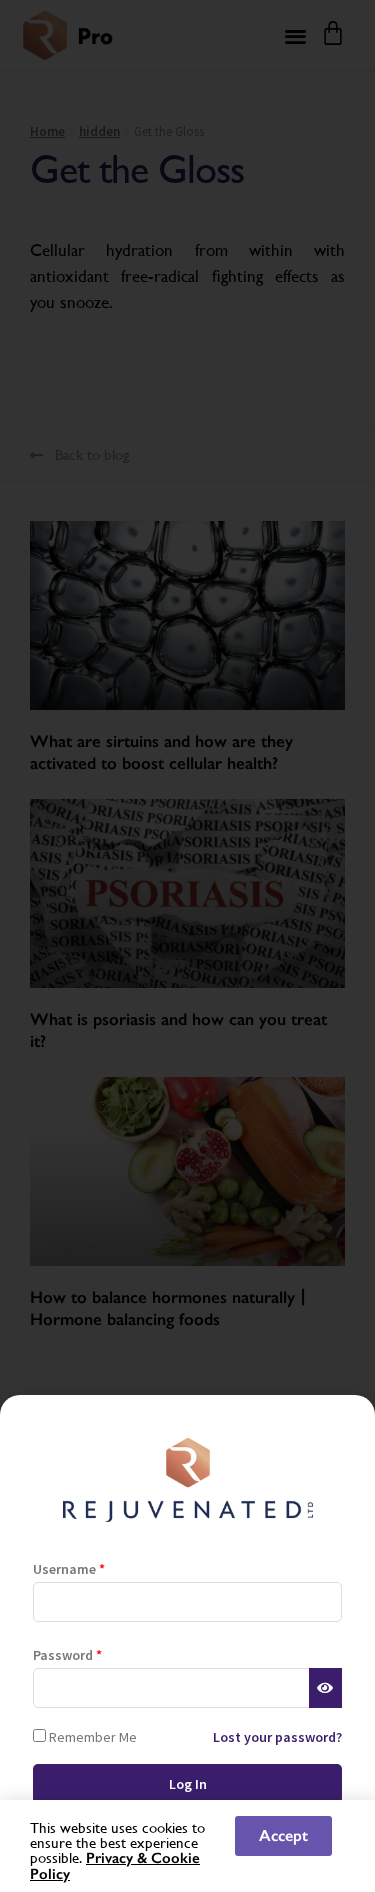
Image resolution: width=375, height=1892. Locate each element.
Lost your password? (277, 1737)
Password (67, 1655)
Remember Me (91, 1736)
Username (69, 1569)
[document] (187, 946)
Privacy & (118, 1858)
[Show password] (325, 1688)
